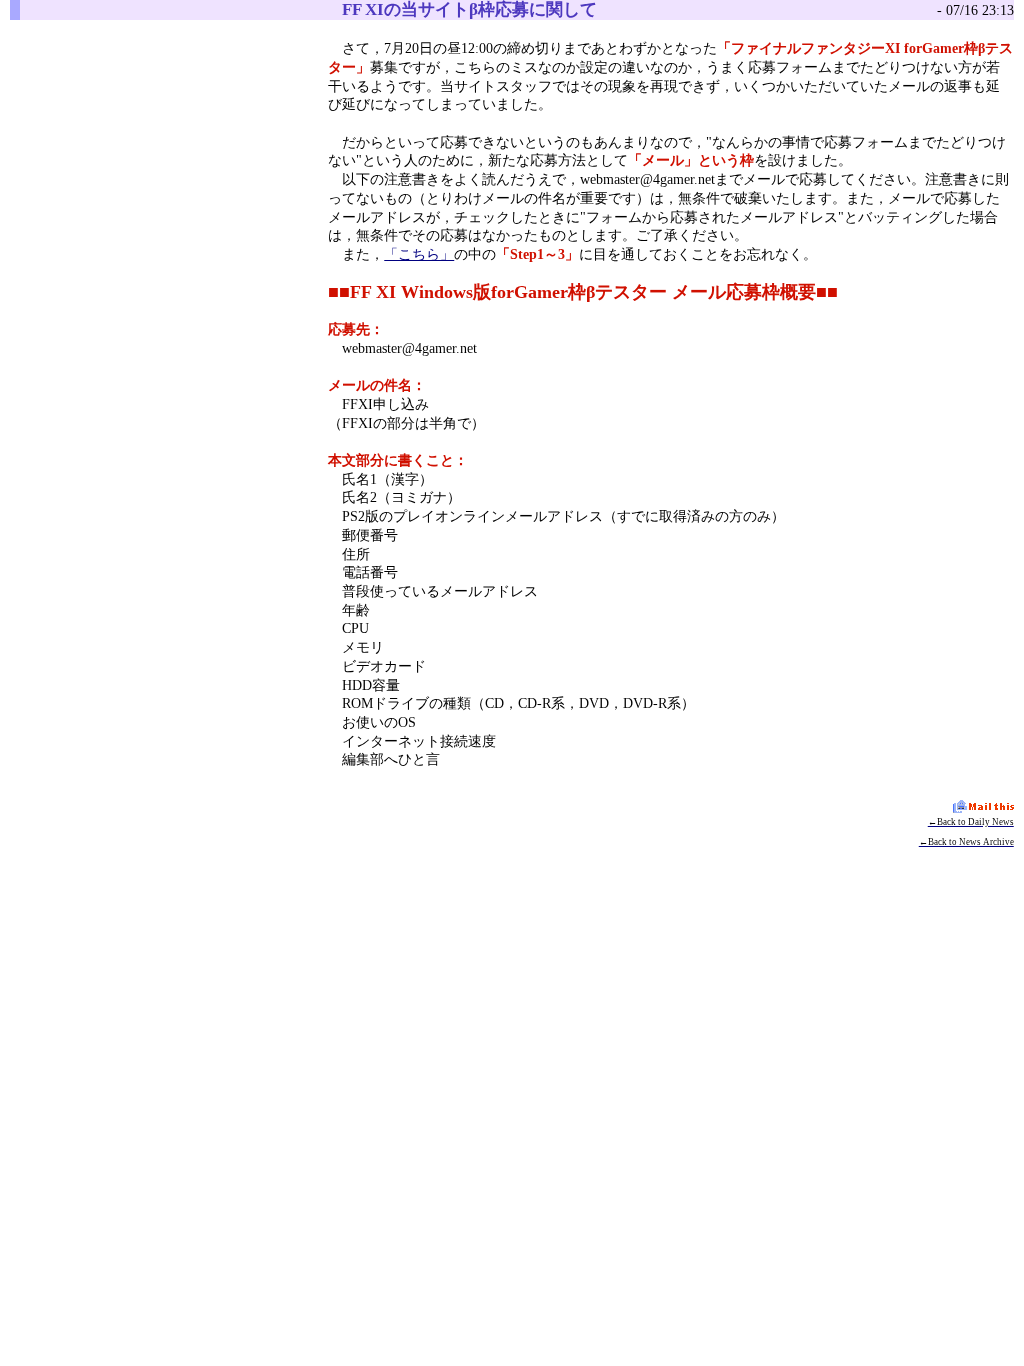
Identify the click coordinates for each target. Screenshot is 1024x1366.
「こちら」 (419, 254)
